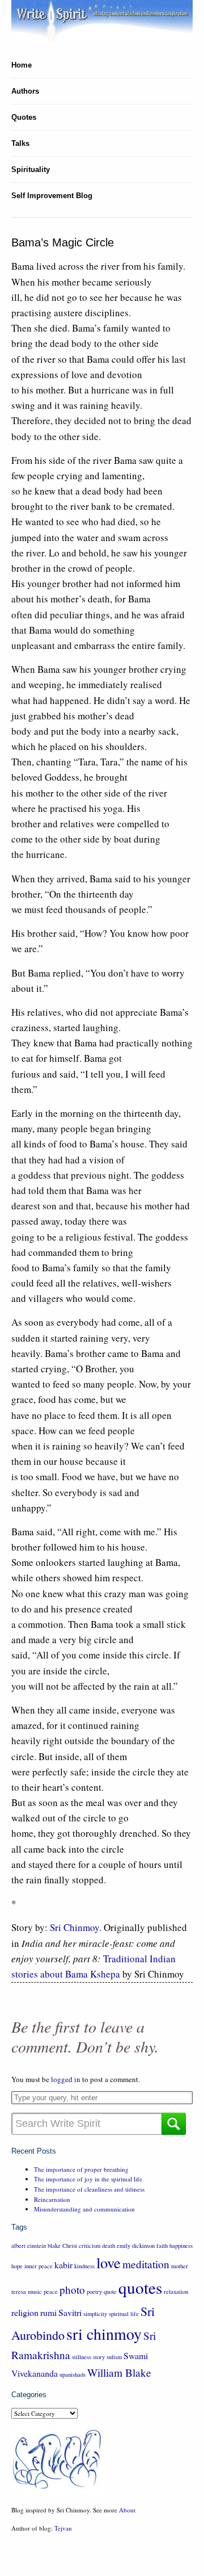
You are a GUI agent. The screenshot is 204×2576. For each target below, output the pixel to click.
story (99, 2357)
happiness (181, 2246)
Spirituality (31, 169)
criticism (90, 2246)
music (35, 2292)
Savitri (70, 2312)
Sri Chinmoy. (76, 1927)
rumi (48, 2312)
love (109, 2262)
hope (17, 2266)
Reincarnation (52, 2199)
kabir (63, 2265)
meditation (146, 2264)
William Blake (119, 2372)
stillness (82, 2357)
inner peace (39, 2266)
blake (54, 2246)
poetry (94, 2292)
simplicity (95, 2314)
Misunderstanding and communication (84, 2209)
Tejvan (63, 2528)
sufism (114, 2357)
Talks (20, 143)
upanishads (73, 2374)
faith (162, 2246)
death (109, 2246)
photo (72, 2290)
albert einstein (29, 2246)
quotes (140, 2287)
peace (51, 2292)
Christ (70, 2246)
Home (22, 65)
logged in (66, 2079)
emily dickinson (136, 2246)
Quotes (24, 117)
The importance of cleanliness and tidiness (89, 2189)
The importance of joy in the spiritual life (88, 2179)
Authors (25, 91)
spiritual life (124, 2314)
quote (110, 2292)
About (127, 2510)
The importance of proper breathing (81, 2169)
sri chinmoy (104, 2334)
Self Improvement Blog (52, 196)
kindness (84, 2266)
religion (25, 2312)
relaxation (176, 2292)
